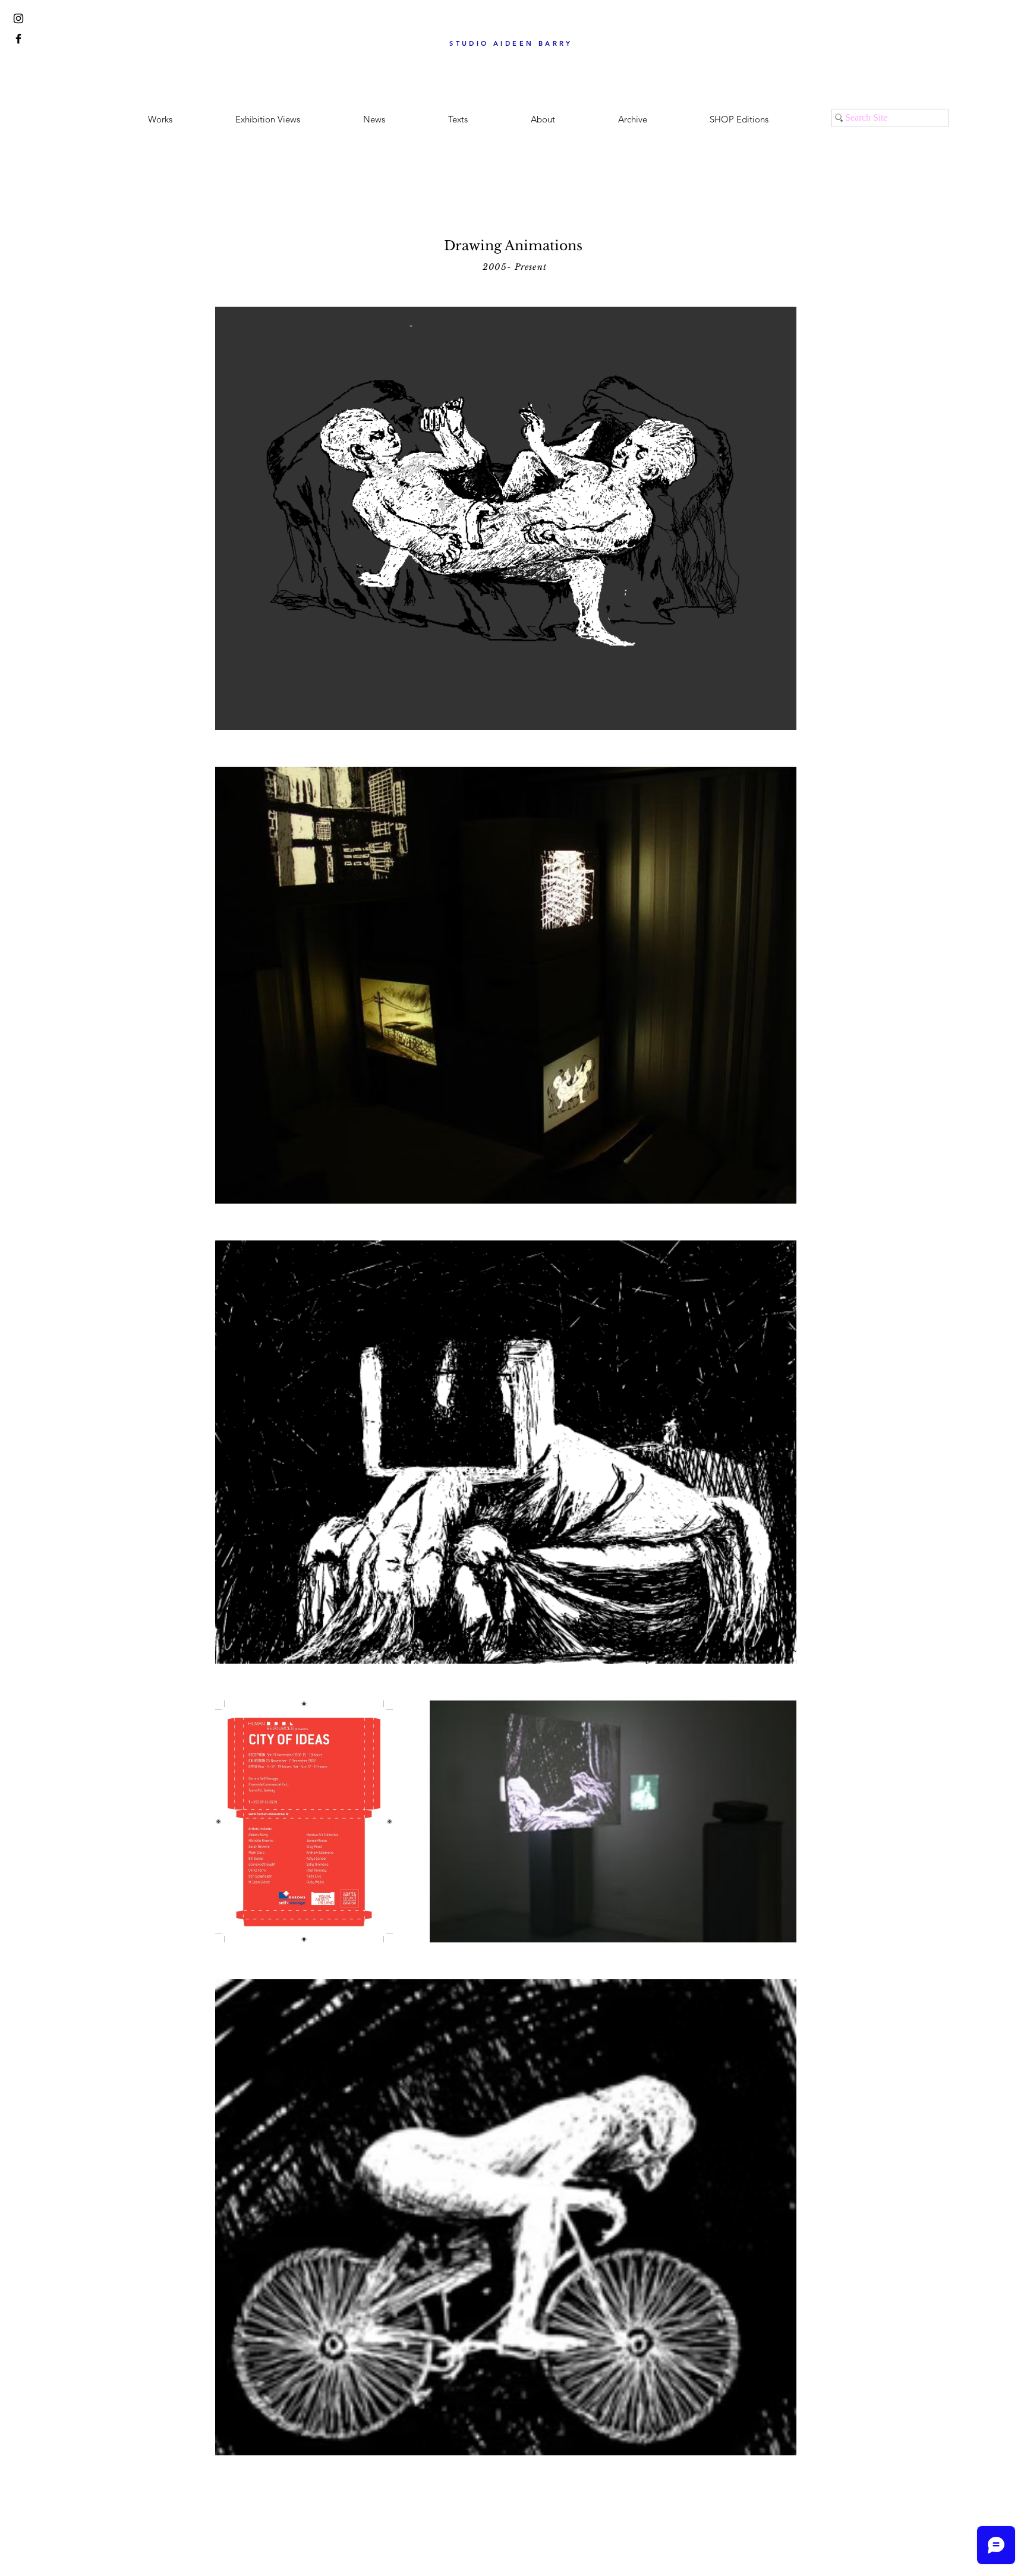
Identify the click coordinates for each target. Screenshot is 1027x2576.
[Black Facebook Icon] (18, 39)
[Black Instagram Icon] (18, 18)
